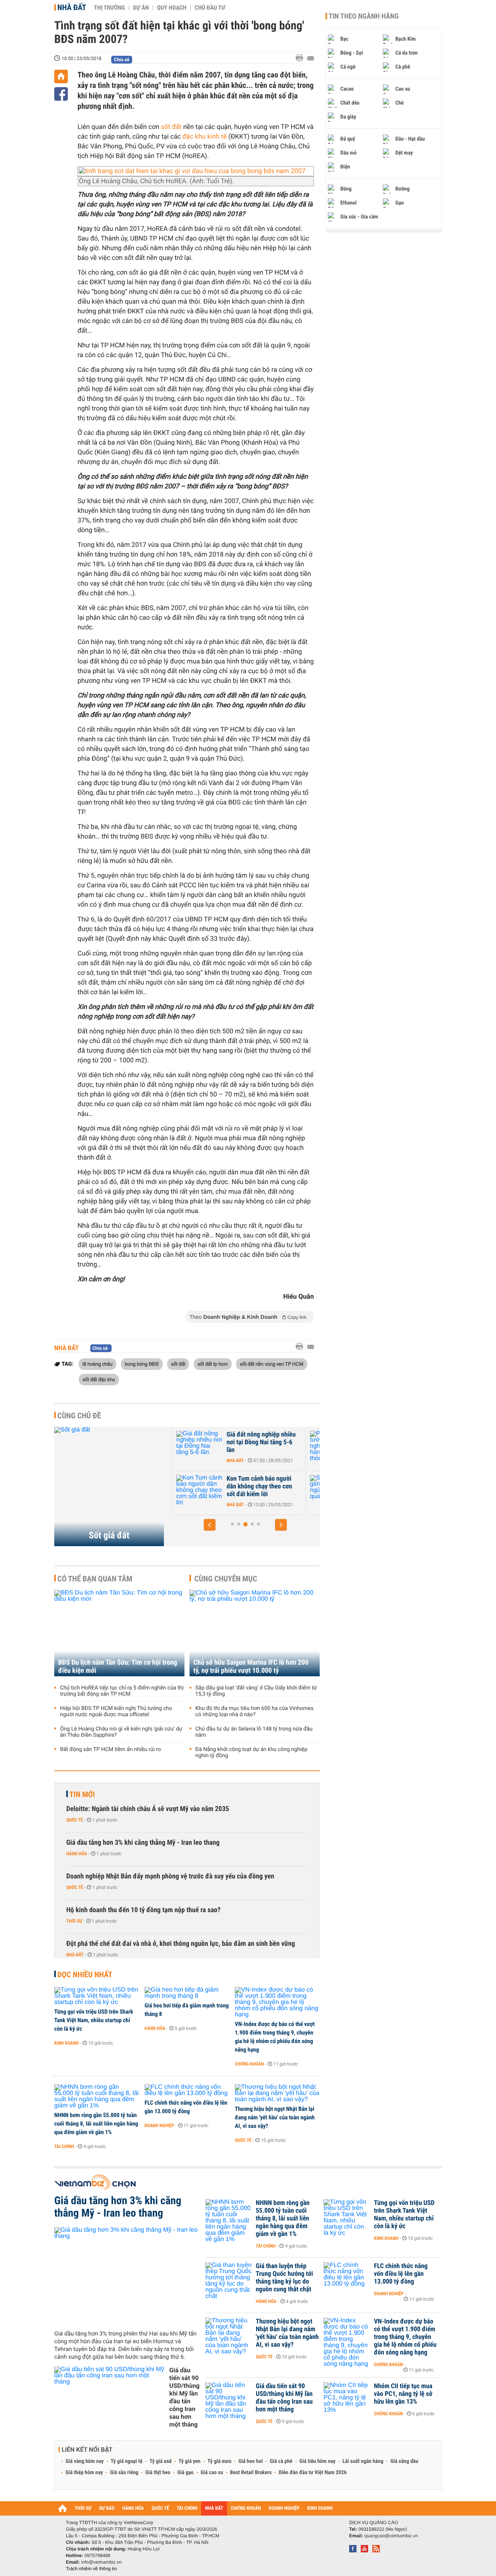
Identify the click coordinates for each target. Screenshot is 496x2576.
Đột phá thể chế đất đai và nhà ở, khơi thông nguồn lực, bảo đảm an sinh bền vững (181, 1944)
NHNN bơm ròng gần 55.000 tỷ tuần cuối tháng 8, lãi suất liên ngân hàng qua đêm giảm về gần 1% (96, 2124)
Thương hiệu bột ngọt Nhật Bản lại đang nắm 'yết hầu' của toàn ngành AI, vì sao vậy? (275, 2117)
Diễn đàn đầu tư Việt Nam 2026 (313, 2473)
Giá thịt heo (158, 2473)
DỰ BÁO (107, 2508)
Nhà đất (72, 7)
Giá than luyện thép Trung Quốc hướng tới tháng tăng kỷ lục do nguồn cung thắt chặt (284, 2278)
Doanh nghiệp (159, 2126)
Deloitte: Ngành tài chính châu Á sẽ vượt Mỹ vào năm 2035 (148, 1809)
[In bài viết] (301, 58)
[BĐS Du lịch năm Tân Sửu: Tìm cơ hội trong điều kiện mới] (119, 1633)
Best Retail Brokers (251, 2473)
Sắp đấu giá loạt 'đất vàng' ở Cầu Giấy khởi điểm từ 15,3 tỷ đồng (256, 1691)
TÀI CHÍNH (187, 2508)
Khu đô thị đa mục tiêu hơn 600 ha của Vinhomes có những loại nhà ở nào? (254, 1712)
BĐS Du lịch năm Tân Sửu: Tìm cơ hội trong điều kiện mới (118, 1667)
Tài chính (64, 2146)
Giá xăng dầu (404, 2461)
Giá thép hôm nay (84, 2473)
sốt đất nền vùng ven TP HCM (272, 1364)
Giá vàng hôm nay (85, 2461)
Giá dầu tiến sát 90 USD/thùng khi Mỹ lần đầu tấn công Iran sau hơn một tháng (184, 2397)
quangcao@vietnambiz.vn (391, 2536)
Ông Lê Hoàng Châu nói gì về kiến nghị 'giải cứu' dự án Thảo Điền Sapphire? (121, 1732)
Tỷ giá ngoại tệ (127, 2461)
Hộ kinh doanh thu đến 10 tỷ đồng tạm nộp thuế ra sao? (143, 1910)
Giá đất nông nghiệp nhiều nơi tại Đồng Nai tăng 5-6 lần (256, 1442)
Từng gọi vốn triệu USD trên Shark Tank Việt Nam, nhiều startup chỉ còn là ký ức (94, 2020)
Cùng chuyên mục (226, 1579)
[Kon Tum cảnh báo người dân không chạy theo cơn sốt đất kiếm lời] (194, 1490)
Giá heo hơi (251, 2461)
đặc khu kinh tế (205, 137)
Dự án (141, 8)
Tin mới (82, 1794)
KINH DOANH (320, 2508)
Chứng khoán (249, 2064)
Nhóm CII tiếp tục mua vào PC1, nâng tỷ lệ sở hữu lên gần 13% (403, 2394)
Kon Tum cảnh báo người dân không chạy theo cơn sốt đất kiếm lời (254, 1486)
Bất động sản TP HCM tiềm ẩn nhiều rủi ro (110, 1749)
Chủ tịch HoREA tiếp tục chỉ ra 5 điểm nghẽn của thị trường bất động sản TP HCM (122, 1691)
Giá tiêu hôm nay (318, 2461)
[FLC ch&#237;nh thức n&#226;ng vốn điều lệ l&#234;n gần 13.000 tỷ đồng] (187, 2090)
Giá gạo (185, 2473)
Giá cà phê (281, 2461)
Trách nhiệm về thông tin (91, 2569)
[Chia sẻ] (61, 94)
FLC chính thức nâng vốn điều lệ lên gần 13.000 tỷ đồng (186, 2107)
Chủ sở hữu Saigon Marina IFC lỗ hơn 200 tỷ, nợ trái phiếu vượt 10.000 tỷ (251, 1667)
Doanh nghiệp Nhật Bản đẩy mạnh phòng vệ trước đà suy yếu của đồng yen (170, 1876)
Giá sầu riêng (124, 2473)
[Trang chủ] (61, 76)
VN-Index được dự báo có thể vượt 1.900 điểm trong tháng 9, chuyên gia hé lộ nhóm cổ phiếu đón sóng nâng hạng (275, 2037)
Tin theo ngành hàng (364, 16)
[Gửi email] (311, 58)
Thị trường (109, 8)
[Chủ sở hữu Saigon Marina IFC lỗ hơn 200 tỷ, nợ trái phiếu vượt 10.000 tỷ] (255, 1633)
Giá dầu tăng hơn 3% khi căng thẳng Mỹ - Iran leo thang (143, 1843)
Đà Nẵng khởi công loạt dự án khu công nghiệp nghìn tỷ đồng (251, 1753)
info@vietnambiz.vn (101, 2562)
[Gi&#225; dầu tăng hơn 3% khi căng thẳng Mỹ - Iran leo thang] (127, 2275)
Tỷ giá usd (161, 2461)
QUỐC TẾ (160, 2508)
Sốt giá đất (109, 1535)
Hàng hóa (77, 1854)
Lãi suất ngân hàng (363, 2461)
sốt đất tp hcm (213, 1364)
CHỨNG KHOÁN (246, 2508)
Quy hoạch (172, 8)
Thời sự (74, 1921)
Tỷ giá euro (219, 2461)
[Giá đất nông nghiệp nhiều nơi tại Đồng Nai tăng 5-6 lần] (194, 1446)
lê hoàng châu (97, 1364)
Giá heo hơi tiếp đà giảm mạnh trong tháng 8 (187, 2010)
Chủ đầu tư (210, 8)
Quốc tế (75, 1820)
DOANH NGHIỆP (284, 2508)
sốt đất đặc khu (99, 1379)
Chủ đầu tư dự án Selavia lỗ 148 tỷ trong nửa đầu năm (254, 1732)
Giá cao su (212, 2473)
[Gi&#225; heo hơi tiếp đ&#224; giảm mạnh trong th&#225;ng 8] (187, 1993)
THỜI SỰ (83, 2508)
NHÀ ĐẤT (214, 2508)
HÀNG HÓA (133, 2508)
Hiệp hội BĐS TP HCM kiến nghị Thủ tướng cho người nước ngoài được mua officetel (116, 1712)
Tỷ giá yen (190, 2461)
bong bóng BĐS (142, 1364)
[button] (210, 1525)
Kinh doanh (66, 2043)
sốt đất (171, 127)
